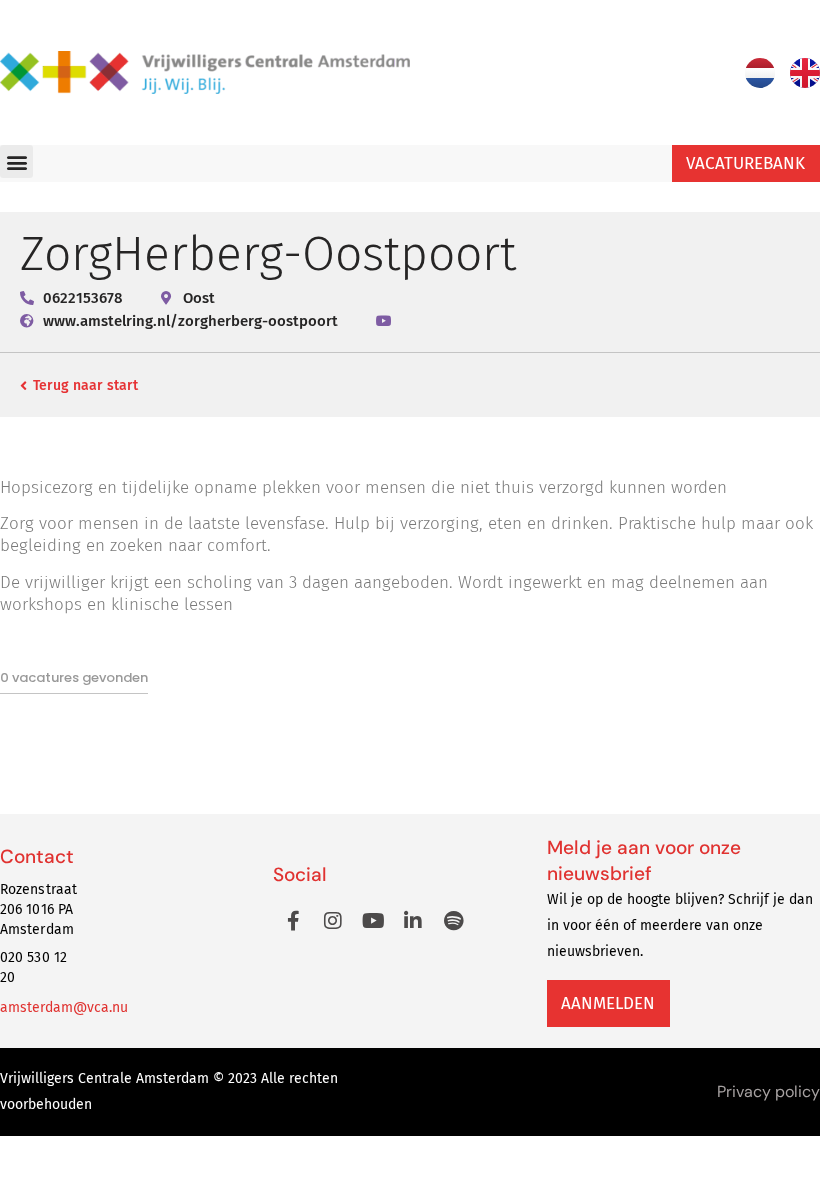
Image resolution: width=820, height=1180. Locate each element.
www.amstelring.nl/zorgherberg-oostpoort (190, 321)
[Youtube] (373, 921)
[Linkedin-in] (413, 921)
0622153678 (83, 298)
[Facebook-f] (293, 921)
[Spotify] (453, 921)
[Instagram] (333, 921)
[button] (16, 161)
